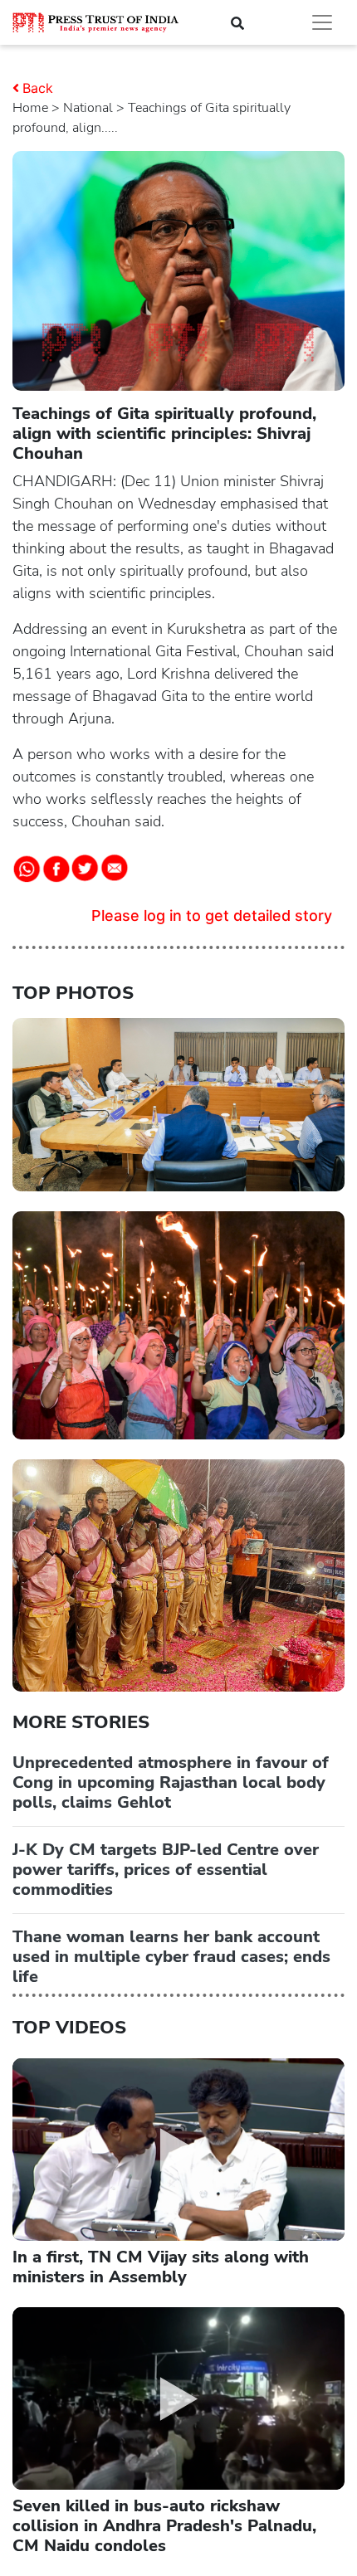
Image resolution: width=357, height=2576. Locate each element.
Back (38, 88)
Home (30, 108)
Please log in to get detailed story (212, 915)
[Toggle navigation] (322, 22)
